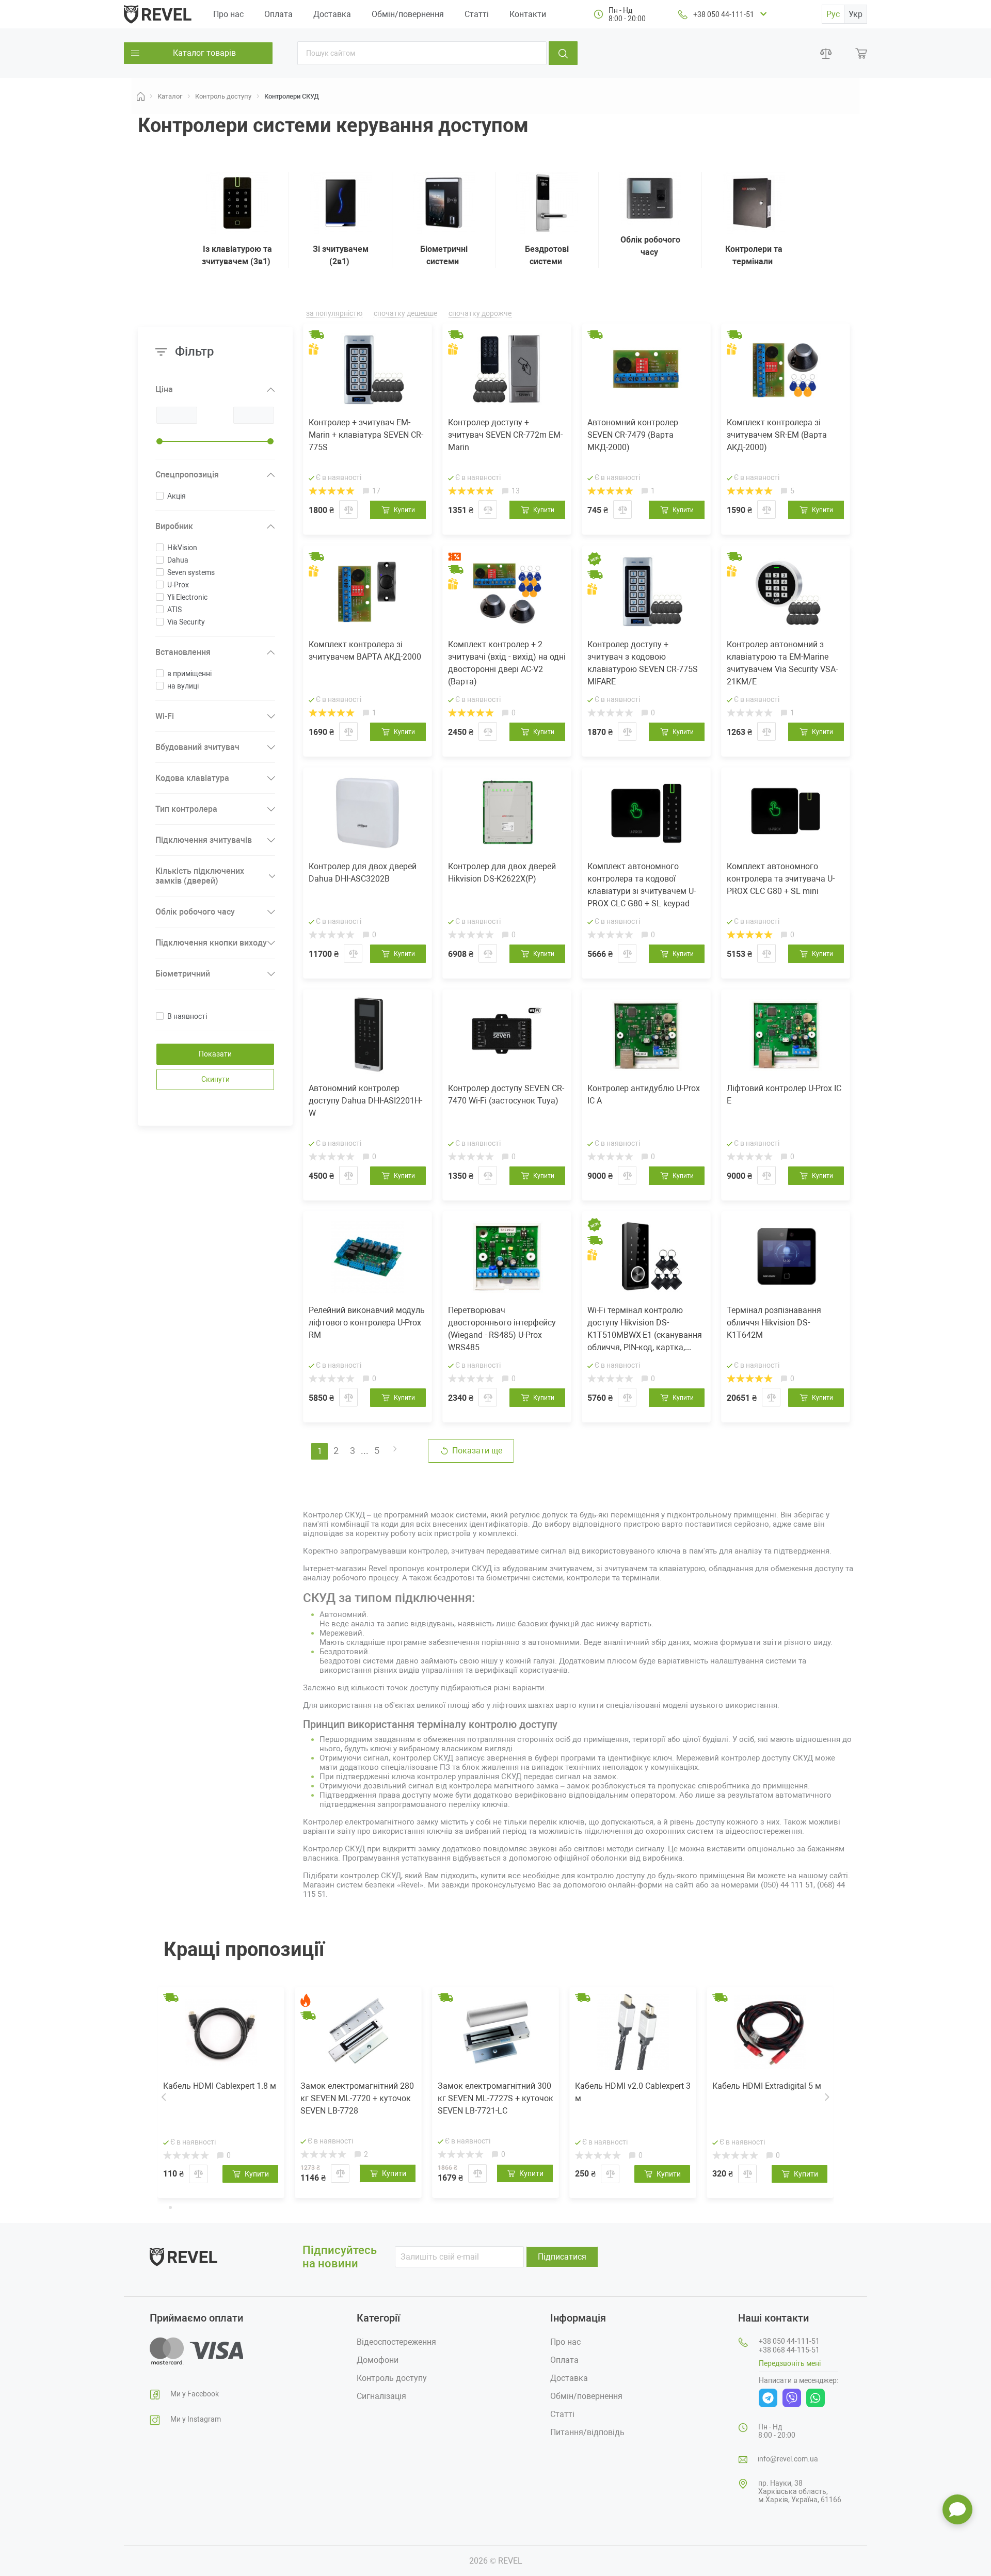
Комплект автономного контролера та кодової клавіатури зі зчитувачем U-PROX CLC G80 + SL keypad (642, 885)
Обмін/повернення (408, 14)
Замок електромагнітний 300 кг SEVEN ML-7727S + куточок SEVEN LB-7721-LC (495, 2098)
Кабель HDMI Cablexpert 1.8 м (220, 2086)
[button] (162, 2206)
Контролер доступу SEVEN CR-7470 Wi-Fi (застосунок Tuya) (506, 1094)
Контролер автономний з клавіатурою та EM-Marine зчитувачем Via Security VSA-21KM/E (782, 663)
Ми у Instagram (196, 2419)
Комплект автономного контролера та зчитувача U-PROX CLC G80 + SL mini (781, 879)
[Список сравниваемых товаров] (826, 53)
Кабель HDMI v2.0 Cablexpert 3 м (633, 2092)
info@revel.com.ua (788, 2459)
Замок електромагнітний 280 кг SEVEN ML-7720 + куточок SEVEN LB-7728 (357, 2098)
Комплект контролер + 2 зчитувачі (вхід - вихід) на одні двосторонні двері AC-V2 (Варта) (507, 663)
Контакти (528, 14)
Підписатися (562, 2257)
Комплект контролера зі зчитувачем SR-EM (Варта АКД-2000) (777, 435)
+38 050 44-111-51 (724, 14)
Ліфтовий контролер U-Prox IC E (784, 1094)
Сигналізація (381, 2396)
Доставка (332, 14)
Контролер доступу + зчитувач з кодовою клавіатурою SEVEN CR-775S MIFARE (643, 663)
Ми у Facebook (195, 2394)
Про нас (228, 14)
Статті (477, 14)
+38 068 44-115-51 (789, 2350)
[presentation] (164, 2097)
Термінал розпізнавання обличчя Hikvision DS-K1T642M (774, 1323)
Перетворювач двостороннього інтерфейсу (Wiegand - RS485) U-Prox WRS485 (502, 1329)
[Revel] (158, 14)
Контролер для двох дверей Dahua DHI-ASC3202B (363, 873)
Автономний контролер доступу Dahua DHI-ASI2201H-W (365, 1101)
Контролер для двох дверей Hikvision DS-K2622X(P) (502, 873)
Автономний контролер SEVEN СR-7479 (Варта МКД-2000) (633, 435)
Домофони (378, 2360)
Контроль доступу (392, 2378)
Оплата (278, 14)
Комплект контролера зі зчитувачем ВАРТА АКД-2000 (365, 651)
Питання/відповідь (587, 2432)
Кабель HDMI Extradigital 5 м (767, 2086)
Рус (833, 14)
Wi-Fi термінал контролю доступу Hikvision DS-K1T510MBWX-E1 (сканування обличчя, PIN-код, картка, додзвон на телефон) (645, 1330)
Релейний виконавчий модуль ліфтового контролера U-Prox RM (367, 1323)
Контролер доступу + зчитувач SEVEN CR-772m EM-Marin (505, 435)
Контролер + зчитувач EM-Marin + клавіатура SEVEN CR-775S (366, 435)
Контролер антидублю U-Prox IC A (644, 1094)
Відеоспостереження (396, 2342)
